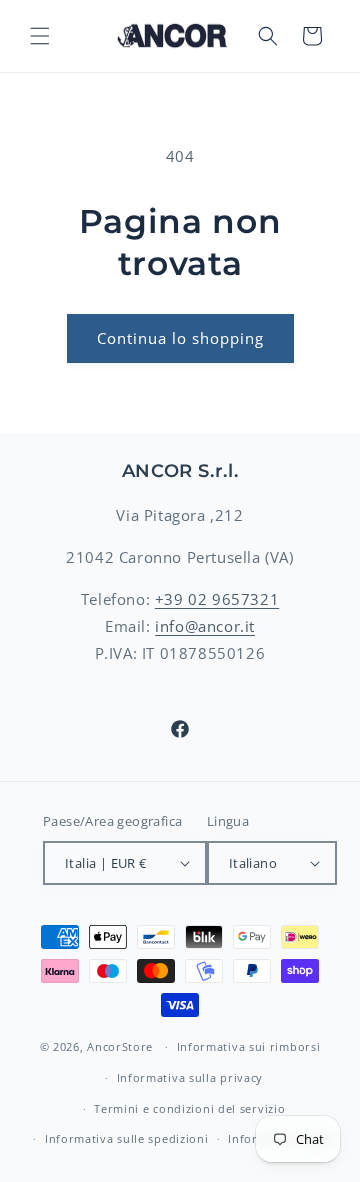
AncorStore (120, 1046)
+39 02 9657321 (217, 599)
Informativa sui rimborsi (249, 1046)
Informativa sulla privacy (190, 1077)
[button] (40, 36)
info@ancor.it (205, 626)
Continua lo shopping (180, 338)
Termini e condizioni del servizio (189, 1108)
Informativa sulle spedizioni (127, 1138)
